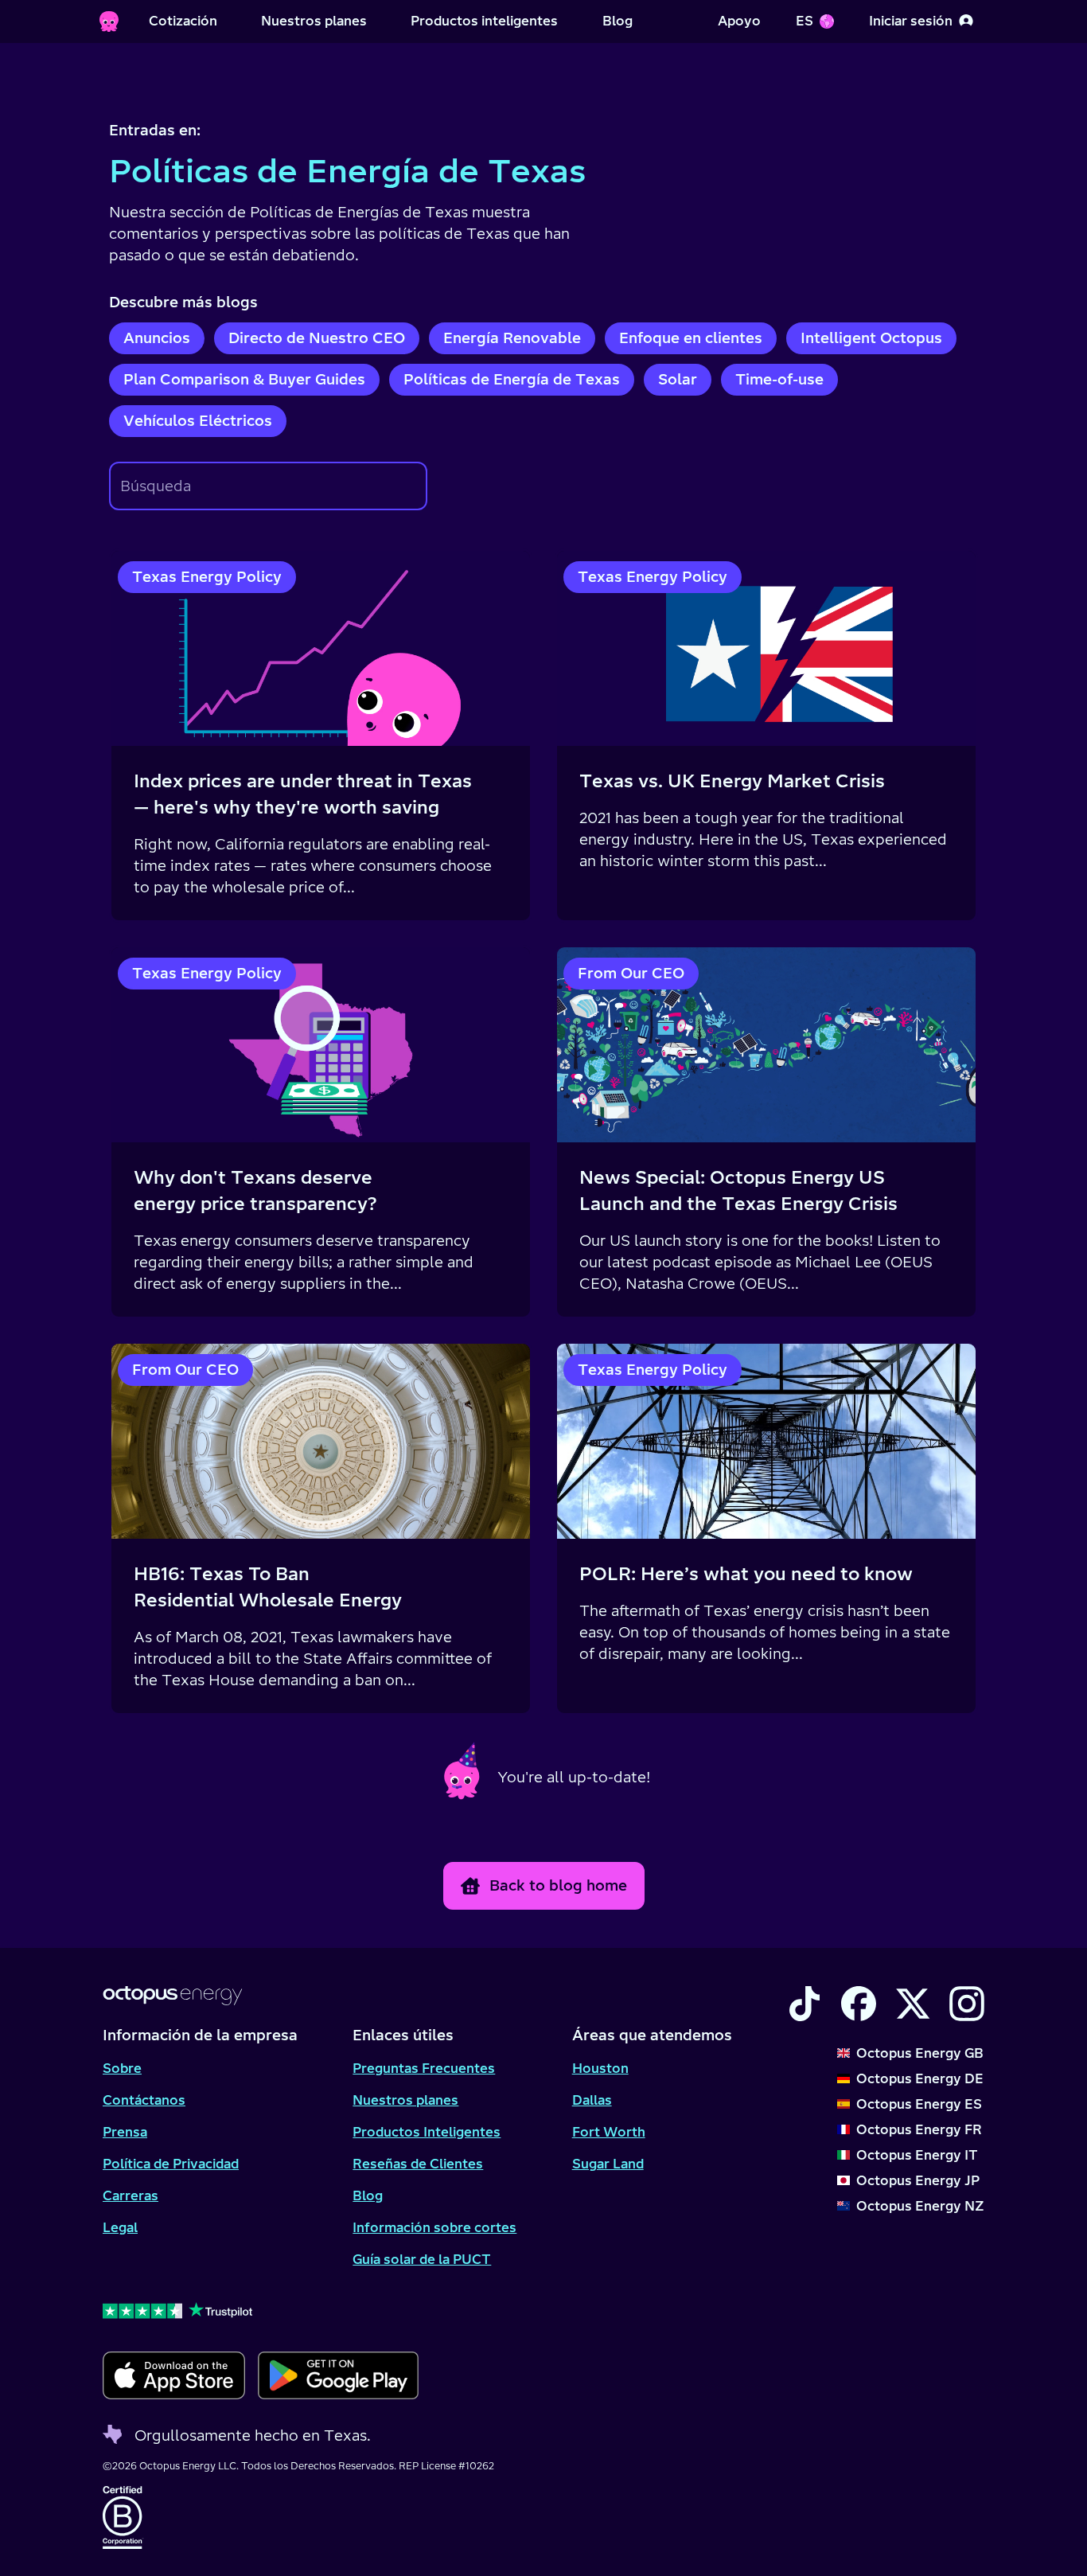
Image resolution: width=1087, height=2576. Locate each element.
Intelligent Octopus (871, 338)
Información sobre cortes (434, 2227)
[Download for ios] (174, 2375)
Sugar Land (608, 2164)
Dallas (592, 2100)
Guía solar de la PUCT (422, 2259)
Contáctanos (144, 2100)
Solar (678, 379)
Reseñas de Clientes (418, 2164)
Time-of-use (779, 379)
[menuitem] (183, 21)
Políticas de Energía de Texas (512, 379)
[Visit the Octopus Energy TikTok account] (805, 2004)
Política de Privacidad (171, 2164)
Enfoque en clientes (691, 338)
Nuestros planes (405, 2100)
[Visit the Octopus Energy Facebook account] (859, 2004)
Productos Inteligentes (427, 2132)
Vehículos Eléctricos (198, 421)
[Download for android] (338, 2375)
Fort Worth (609, 2132)
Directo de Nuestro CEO (317, 338)
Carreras (131, 2195)
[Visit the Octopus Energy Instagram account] (967, 2004)
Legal (120, 2227)
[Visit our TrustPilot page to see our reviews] (261, 2310)
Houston (600, 2068)
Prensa (125, 2132)
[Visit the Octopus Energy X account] (913, 2004)
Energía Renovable (512, 338)
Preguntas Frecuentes (424, 2068)
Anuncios (157, 338)
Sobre (122, 2068)
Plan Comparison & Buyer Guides (244, 379)
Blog (368, 2195)
